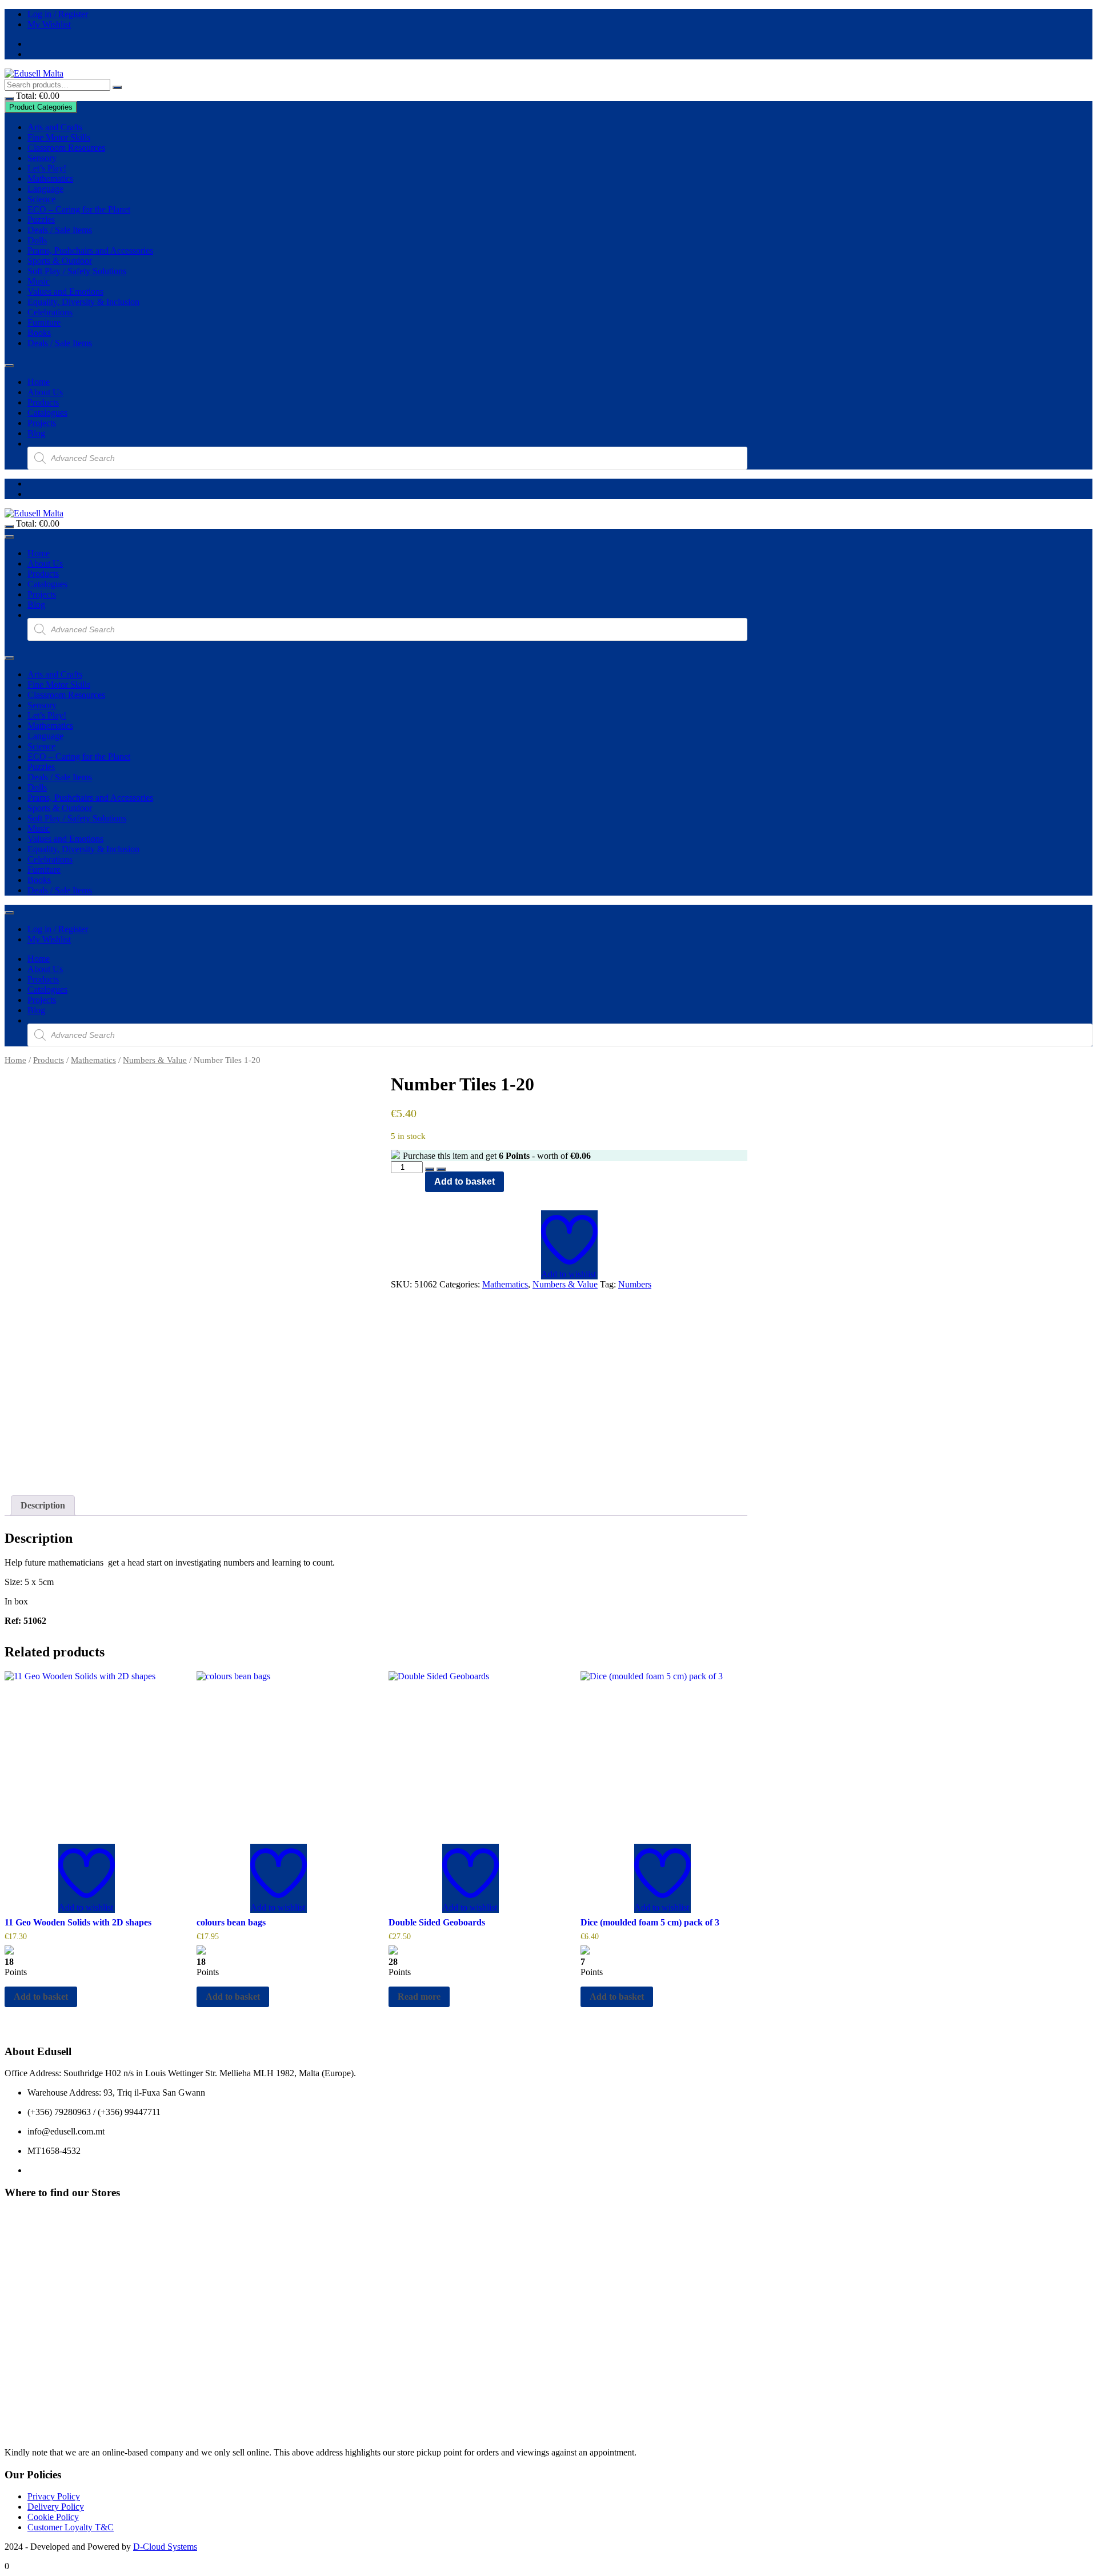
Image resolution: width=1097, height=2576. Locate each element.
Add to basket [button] (41, 1997)
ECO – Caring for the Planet (79, 209)
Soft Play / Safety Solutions (77, 271)
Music (39, 281)
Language (45, 189)
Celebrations (50, 312)
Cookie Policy (53, 2517)
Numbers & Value (155, 1060)
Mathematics (50, 178)
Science (41, 199)
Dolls (37, 240)
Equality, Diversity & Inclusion (83, 302)
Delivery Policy (56, 2507)
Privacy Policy (54, 2496)
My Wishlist (49, 24)
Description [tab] (43, 1505)
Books (39, 333)
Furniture (44, 322)
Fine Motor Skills (59, 137)
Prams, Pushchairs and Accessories (90, 250)
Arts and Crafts (55, 127)
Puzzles (41, 220)
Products (43, 402)
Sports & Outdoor (60, 261)
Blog (36, 433)
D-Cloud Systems (165, 2547)
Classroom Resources (66, 148)
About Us (45, 392)
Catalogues (47, 413)
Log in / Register (58, 14)
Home (39, 382)
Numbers (635, 1284)
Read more (419, 1997)
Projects (42, 423)
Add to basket (465, 1181)
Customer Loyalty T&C (71, 2527)
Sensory (42, 158)
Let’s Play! (47, 168)
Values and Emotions (65, 292)
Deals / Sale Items (60, 230)
